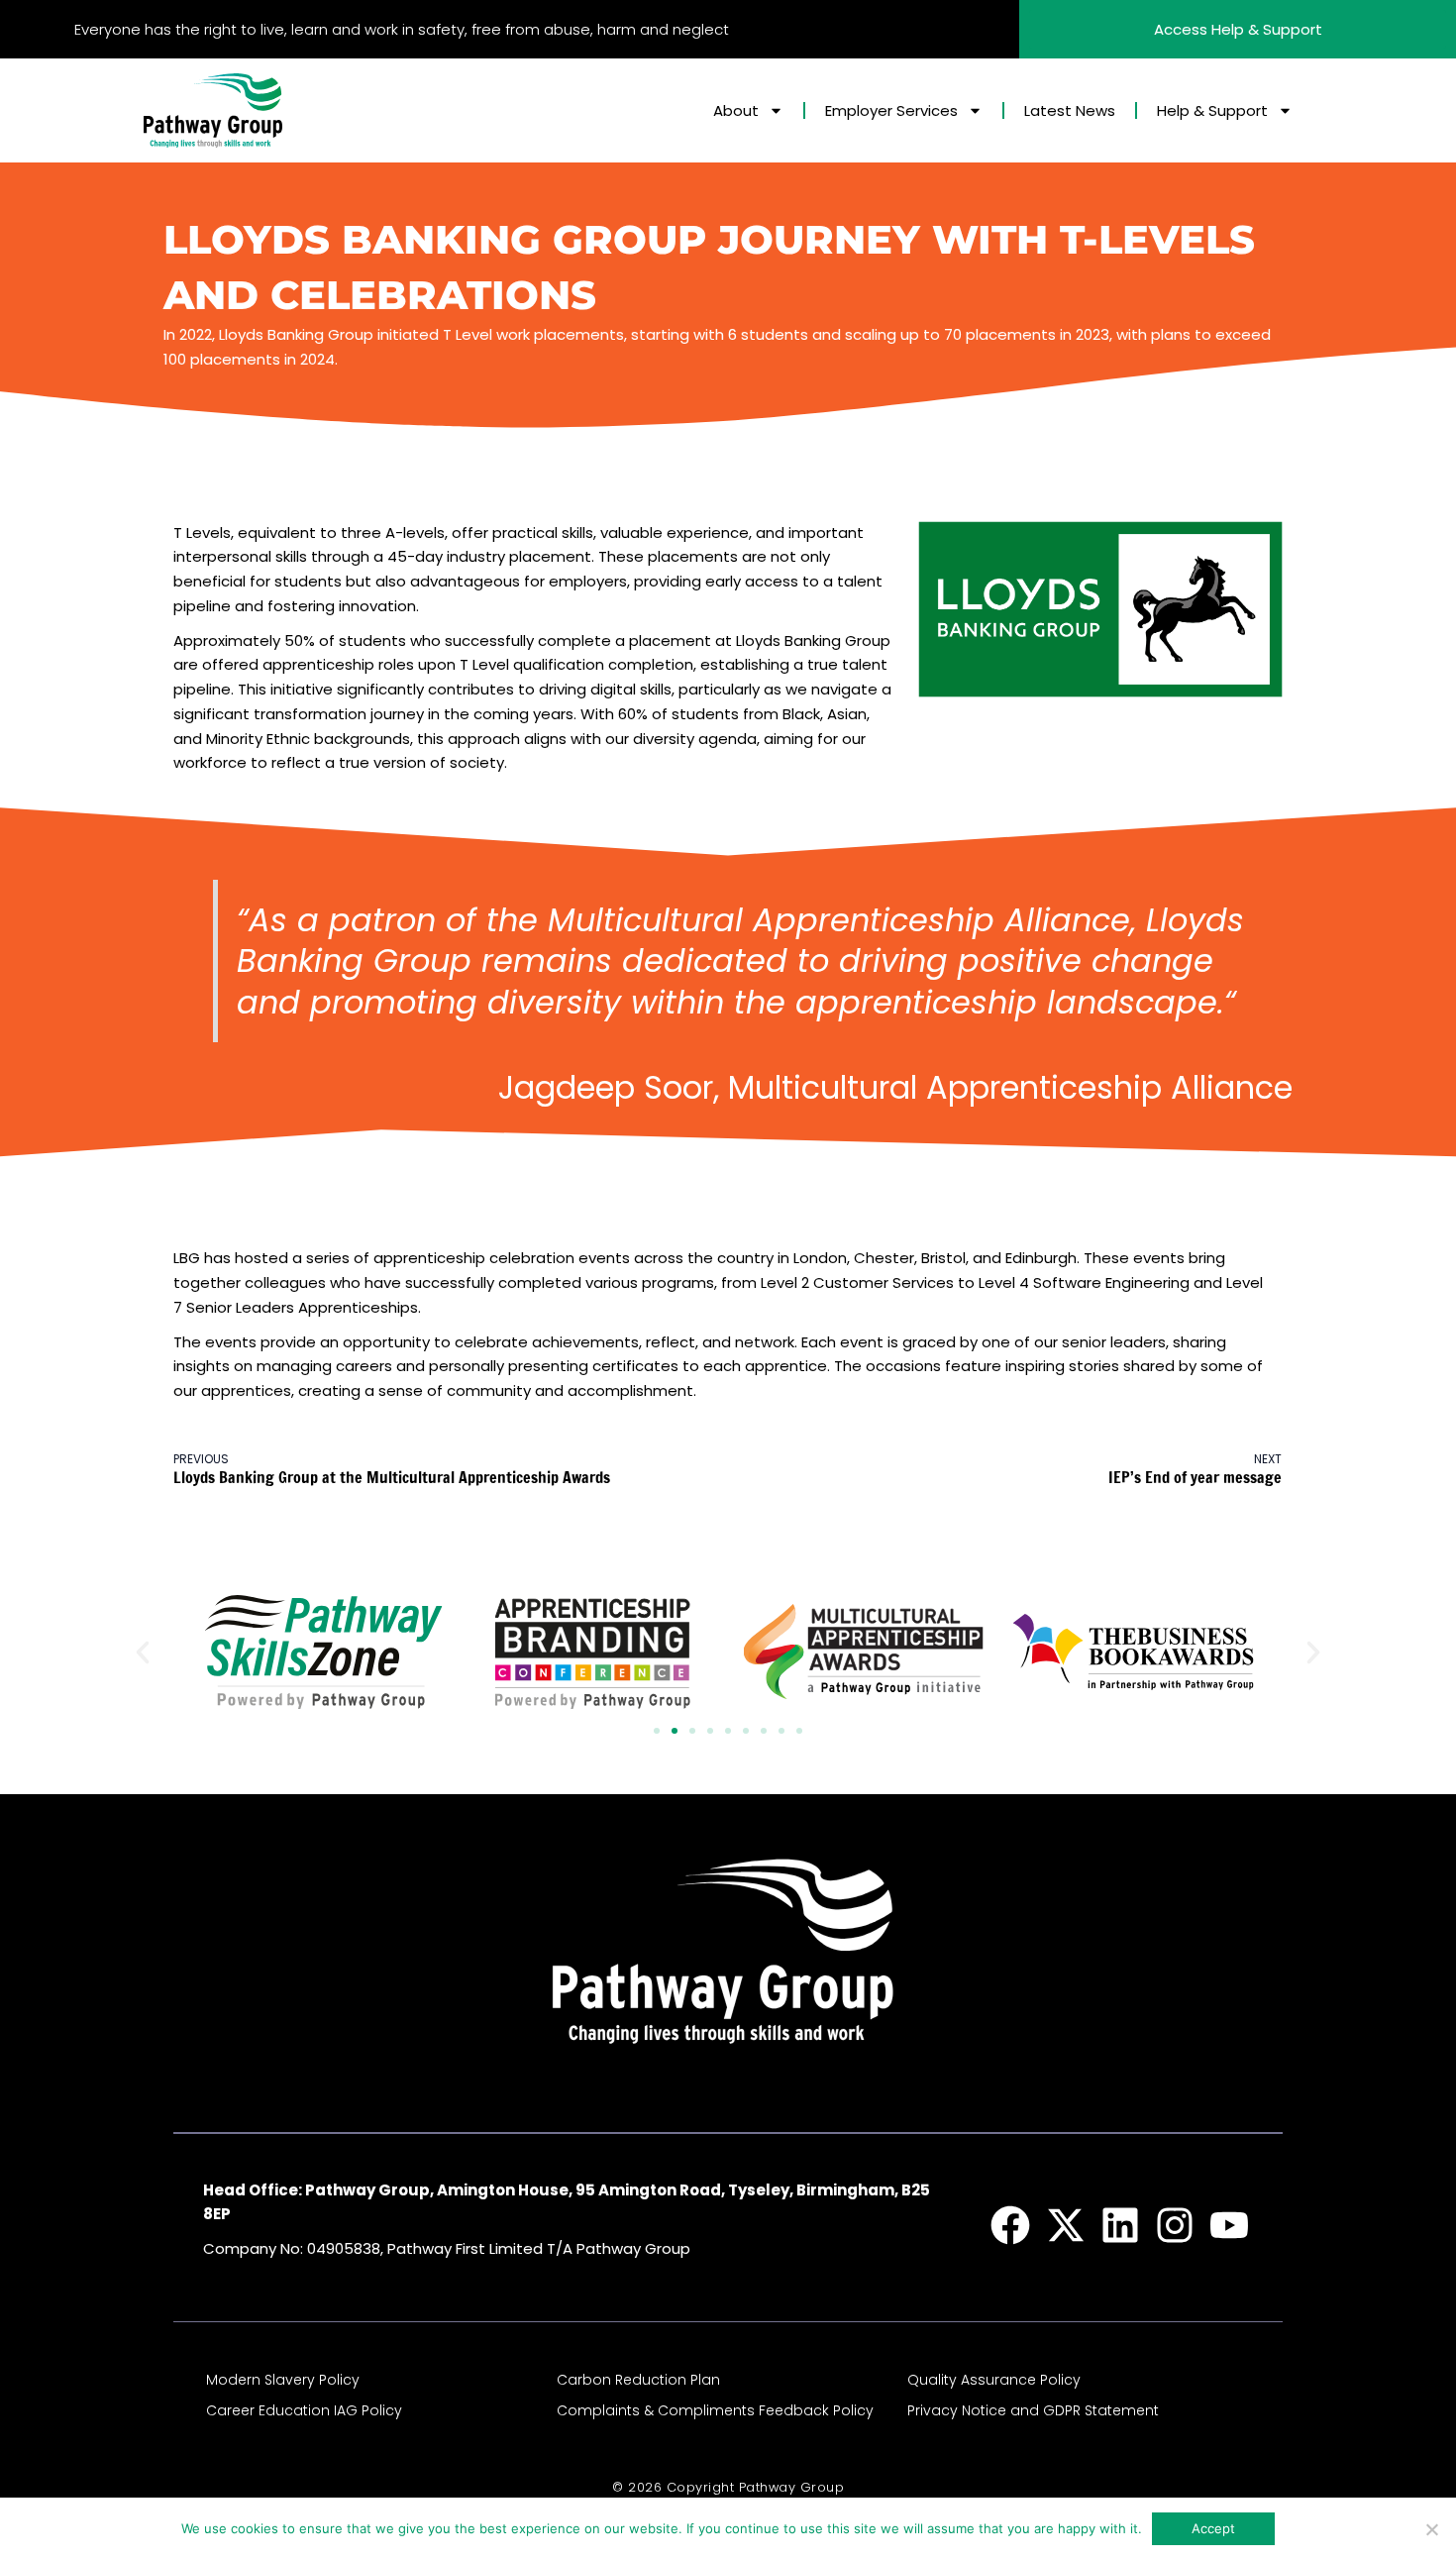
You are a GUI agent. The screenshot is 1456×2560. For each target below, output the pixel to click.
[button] (143, 1653)
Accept (1213, 2528)
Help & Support (1212, 110)
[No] (1431, 2529)
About (736, 110)
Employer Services (891, 110)
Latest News (1070, 110)
